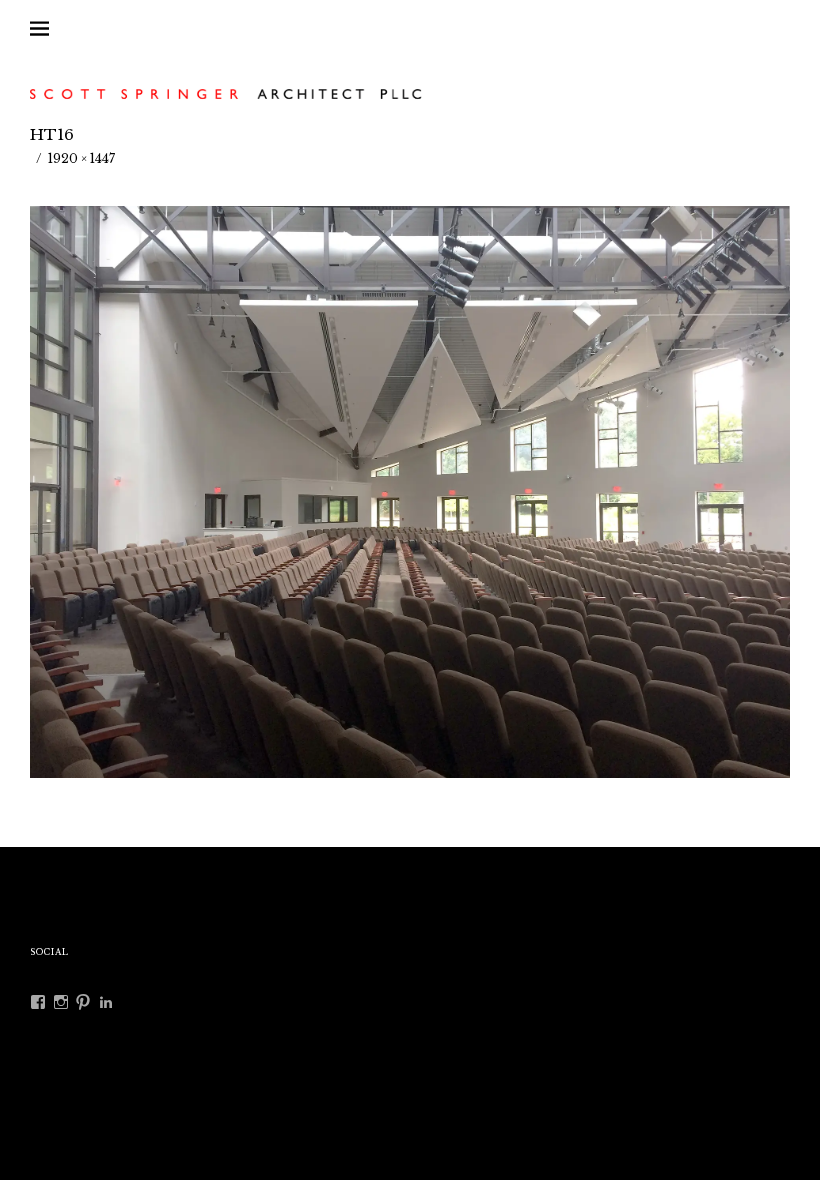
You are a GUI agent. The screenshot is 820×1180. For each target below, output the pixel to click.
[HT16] (410, 772)
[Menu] (55, 29)
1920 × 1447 (81, 158)
